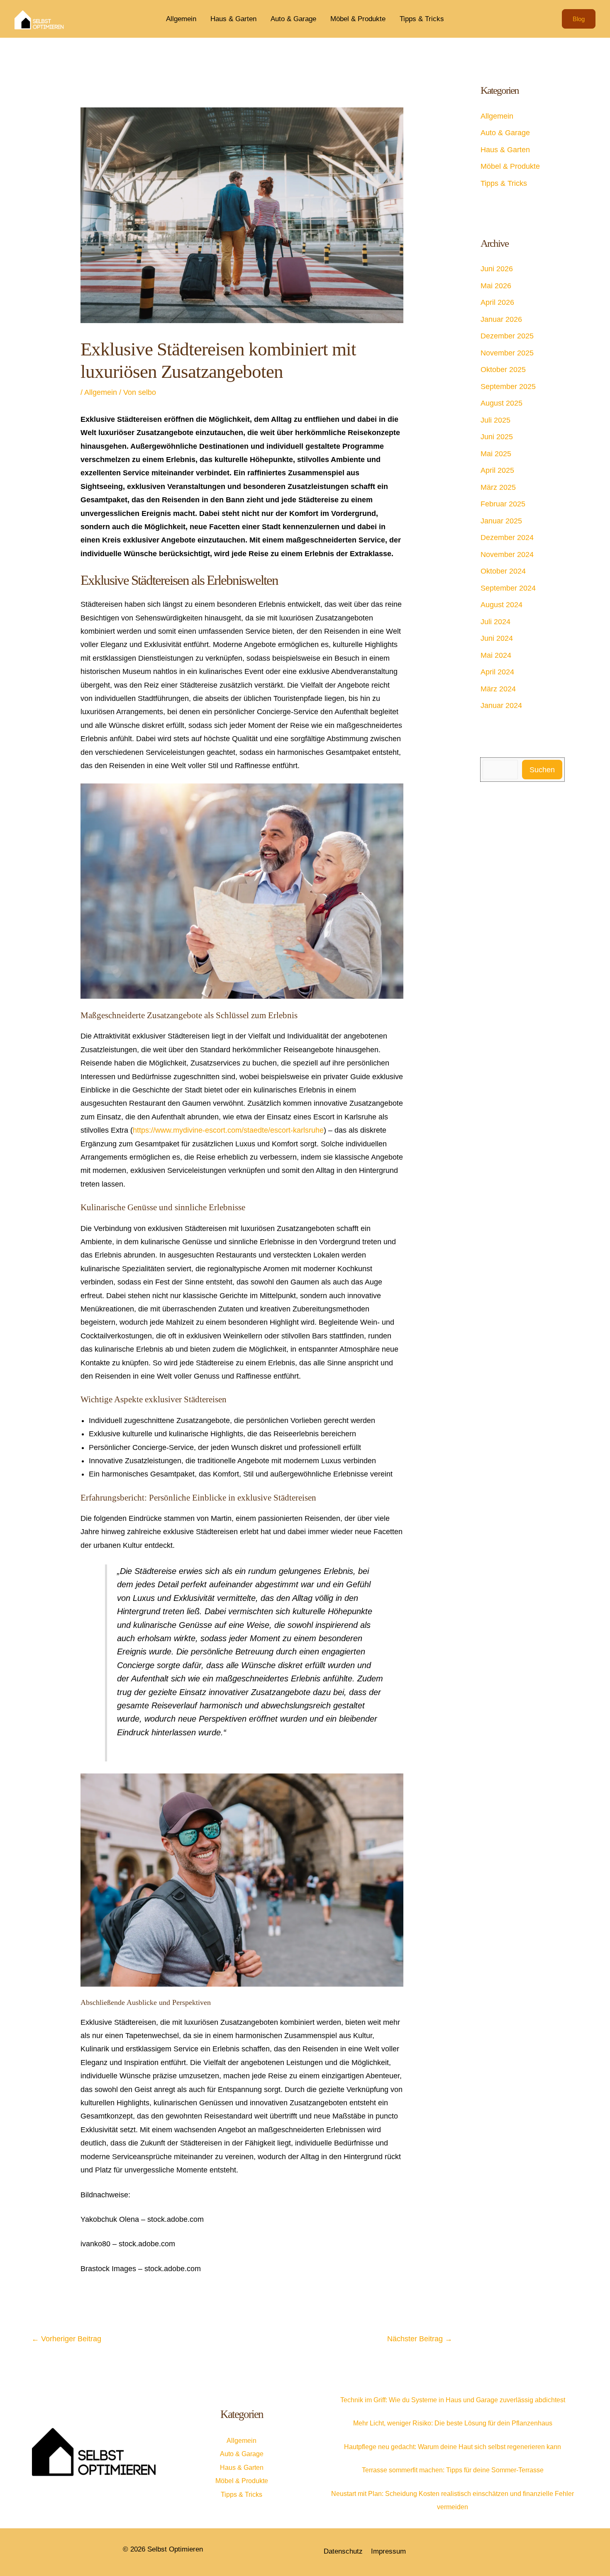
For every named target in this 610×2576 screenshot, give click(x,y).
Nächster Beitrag (420, 2339)
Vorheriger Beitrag (66, 2339)
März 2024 (498, 689)
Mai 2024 (496, 655)
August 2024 (501, 605)
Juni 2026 (497, 269)
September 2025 (508, 387)
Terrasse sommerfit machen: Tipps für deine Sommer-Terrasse (453, 2470)
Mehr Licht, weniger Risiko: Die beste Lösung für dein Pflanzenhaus (453, 2423)
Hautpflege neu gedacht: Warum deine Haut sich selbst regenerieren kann (453, 2447)
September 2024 (508, 588)
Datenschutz (343, 2551)
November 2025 (507, 353)
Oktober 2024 (503, 571)
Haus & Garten (233, 19)
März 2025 (498, 487)
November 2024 (507, 555)
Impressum (388, 2551)
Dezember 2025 (507, 336)
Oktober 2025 (503, 370)
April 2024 (497, 672)
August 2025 (501, 403)
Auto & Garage (293, 19)
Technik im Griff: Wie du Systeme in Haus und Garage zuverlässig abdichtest (453, 2400)
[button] (579, 19)
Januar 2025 (501, 521)
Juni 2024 (497, 638)
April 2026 (497, 302)
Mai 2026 (496, 286)
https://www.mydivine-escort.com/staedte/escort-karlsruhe (228, 1130)
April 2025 (497, 470)
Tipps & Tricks (422, 19)
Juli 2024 (495, 622)
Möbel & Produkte (358, 19)
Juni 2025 (497, 437)
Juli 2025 (495, 420)
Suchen (542, 770)
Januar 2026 (501, 319)
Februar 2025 (503, 504)
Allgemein (181, 19)
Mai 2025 (496, 454)
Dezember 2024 (507, 538)
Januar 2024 (501, 705)
